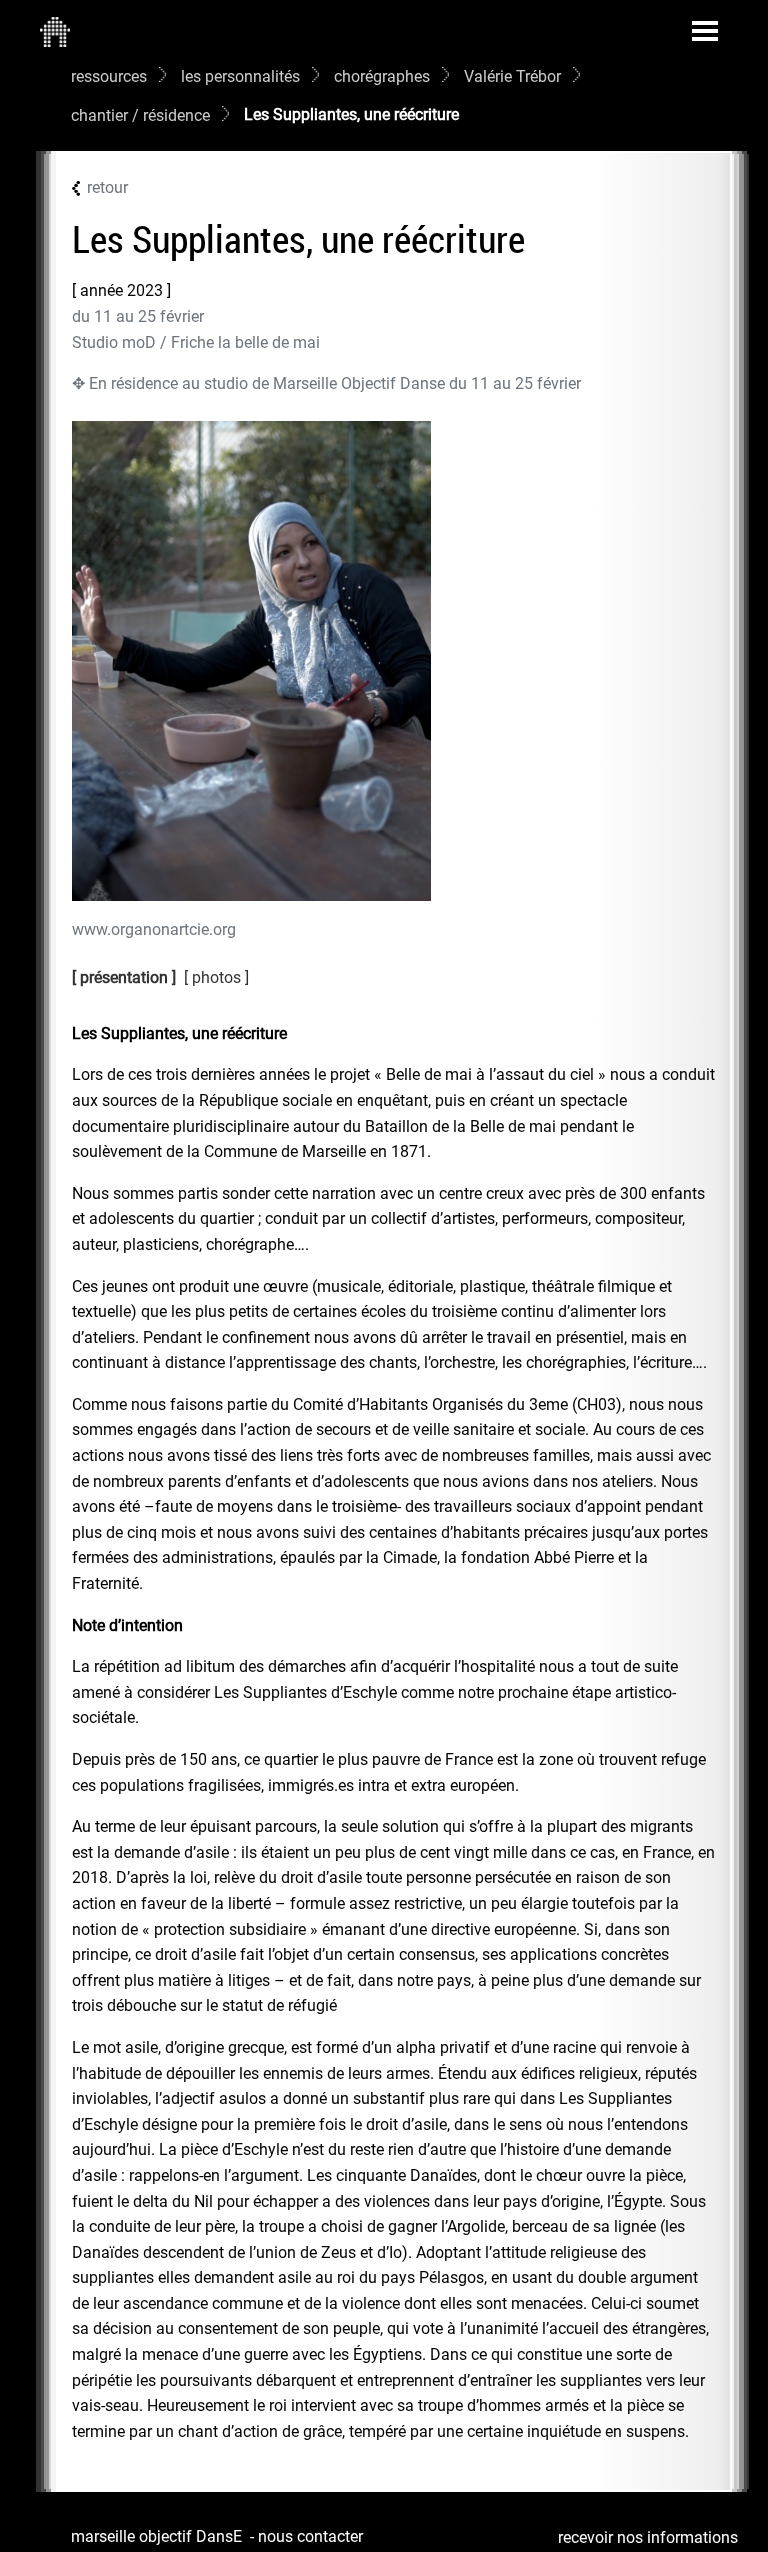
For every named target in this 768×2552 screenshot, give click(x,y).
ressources (109, 76)
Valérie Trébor (512, 76)
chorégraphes (382, 76)
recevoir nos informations (648, 2537)
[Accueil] (55, 31)
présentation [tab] (124, 977)
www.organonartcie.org (154, 929)
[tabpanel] (394, 1733)
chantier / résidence (140, 115)
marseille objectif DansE (156, 2536)
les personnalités (240, 76)
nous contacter (310, 2536)
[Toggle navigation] (705, 31)
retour (107, 187)
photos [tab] (218, 977)
